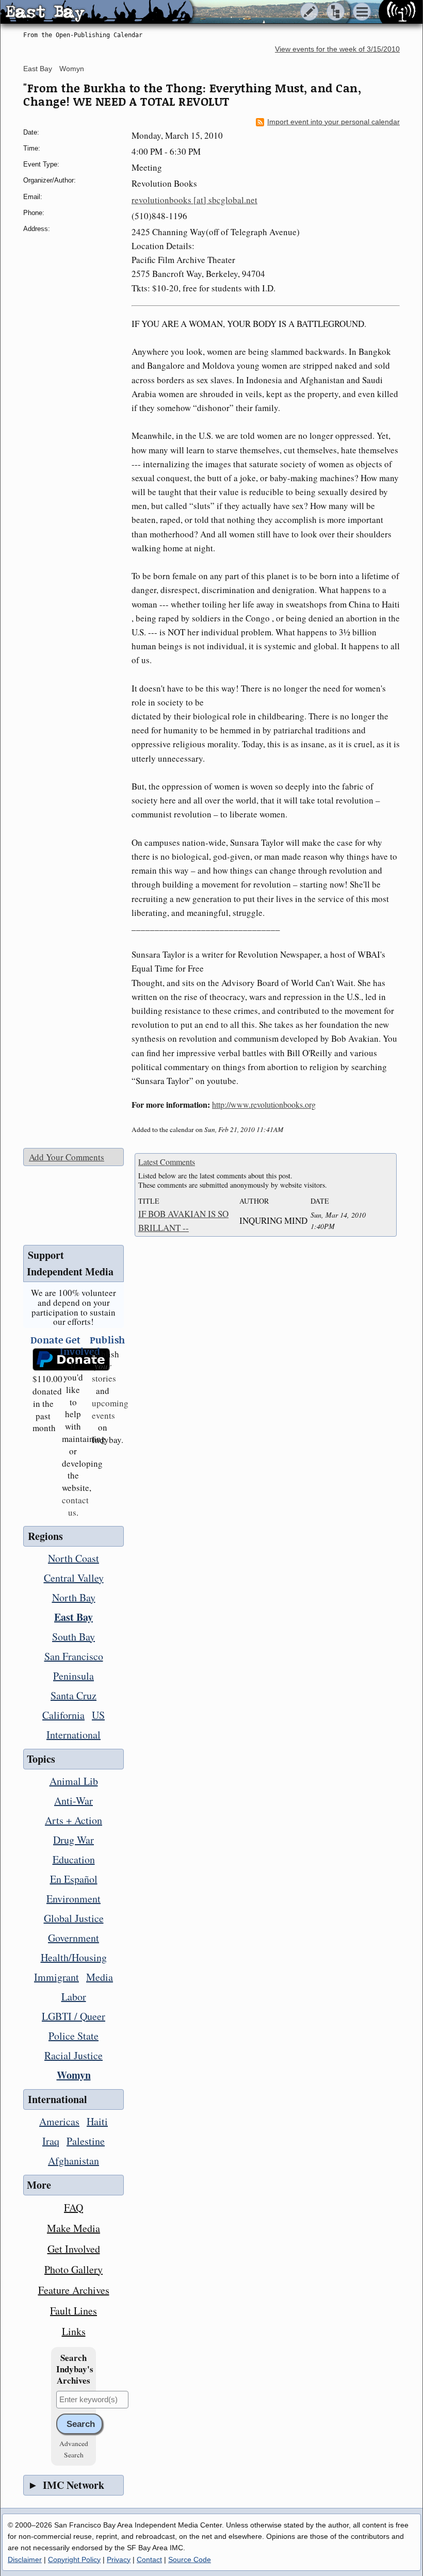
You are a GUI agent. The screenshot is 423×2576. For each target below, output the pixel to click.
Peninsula (74, 1676)
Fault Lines (74, 2311)
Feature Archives (74, 2290)
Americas (59, 2121)
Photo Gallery (74, 2269)
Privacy (119, 2559)
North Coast (74, 1558)
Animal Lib (74, 1781)
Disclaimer (25, 2559)
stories (104, 1372)
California (63, 1715)
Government (74, 1938)
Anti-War (74, 1801)
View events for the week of (337, 49)
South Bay (74, 1637)
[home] (97, 12)
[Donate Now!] (44, 1360)
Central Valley (74, 1578)
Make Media (74, 2228)
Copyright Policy (74, 2559)
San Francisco (74, 1656)
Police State (74, 2036)
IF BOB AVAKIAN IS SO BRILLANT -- (183, 1221)
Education (74, 1859)
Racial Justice (74, 2055)
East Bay (38, 69)
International (74, 1735)
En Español (74, 1879)
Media (100, 1977)
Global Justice (74, 1918)
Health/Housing (74, 1957)
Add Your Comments (67, 1157)
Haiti (97, 2121)
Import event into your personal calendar (333, 122)
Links (74, 2331)
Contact (149, 2559)
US (98, 1715)
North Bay (74, 1597)
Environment (74, 1899)
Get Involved (74, 2249)
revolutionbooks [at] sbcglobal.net (194, 200)
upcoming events (110, 1409)
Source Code (190, 2559)
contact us (75, 1506)
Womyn (72, 69)
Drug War (74, 1840)
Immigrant (56, 1977)
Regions (45, 1536)
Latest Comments (167, 1162)
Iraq (51, 2141)
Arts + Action (74, 1820)
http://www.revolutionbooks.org (264, 1104)
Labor (74, 1997)
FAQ (74, 2208)
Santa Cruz (74, 1695)
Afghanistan (74, 2161)
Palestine (86, 2141)
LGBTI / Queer (74, 2016)
